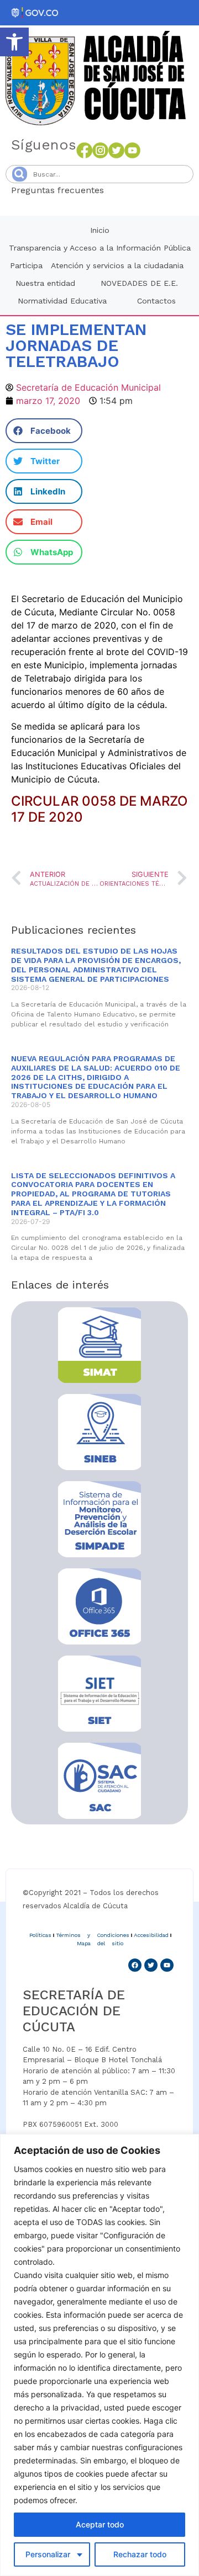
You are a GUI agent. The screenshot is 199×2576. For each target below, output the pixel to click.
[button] (14, 42)
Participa (26, 265)
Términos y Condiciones (93, 1935)
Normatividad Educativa (62, 301)
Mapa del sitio (100, 1943)
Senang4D (131, 190)
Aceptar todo (100, 2524)
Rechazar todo (140, 2554)
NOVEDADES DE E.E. (139, 283)
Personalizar (48, 2554)
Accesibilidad (151, 1935)
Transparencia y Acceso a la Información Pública (100, 248)
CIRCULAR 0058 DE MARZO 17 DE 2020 (99, 809)
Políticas (40, 1935)
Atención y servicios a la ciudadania (117, 265)
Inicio (100, 230)
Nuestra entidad (45, 283)
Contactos (156, 301)
